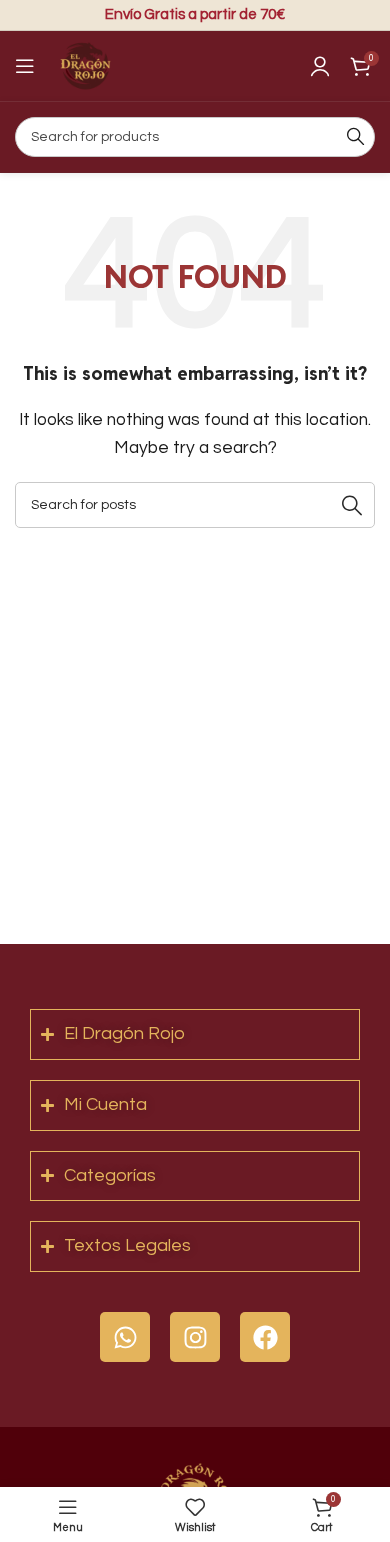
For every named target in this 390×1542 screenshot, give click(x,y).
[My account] (320, 66)
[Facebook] (265, 1337)
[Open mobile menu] (25, 66)
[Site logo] (85, 65)
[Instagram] (195, 1337)
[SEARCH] (355, 137)
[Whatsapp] (125, 1337)
